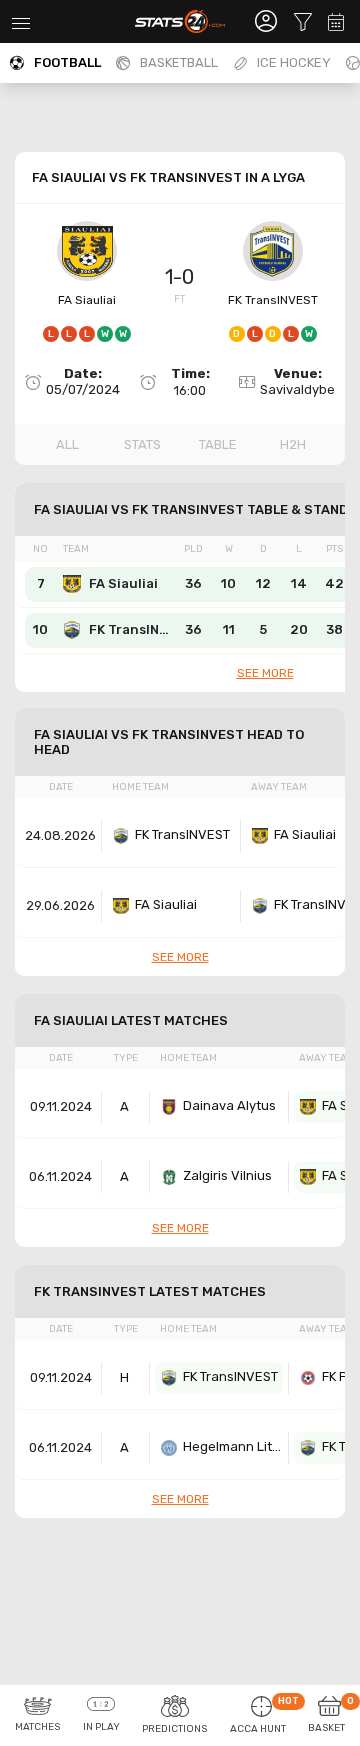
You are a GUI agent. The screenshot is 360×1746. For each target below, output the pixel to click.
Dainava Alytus (229, 1105)
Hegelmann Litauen (233, 1446)
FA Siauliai (87, 300)
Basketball (179, 62)
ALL (67, 444)
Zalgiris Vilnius (227, 1175)
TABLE (218, 444)
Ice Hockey (294, 62)
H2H (293, 444)
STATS (142, 444)
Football (67, 62)
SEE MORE (265, 673)
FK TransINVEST (273, 300)
